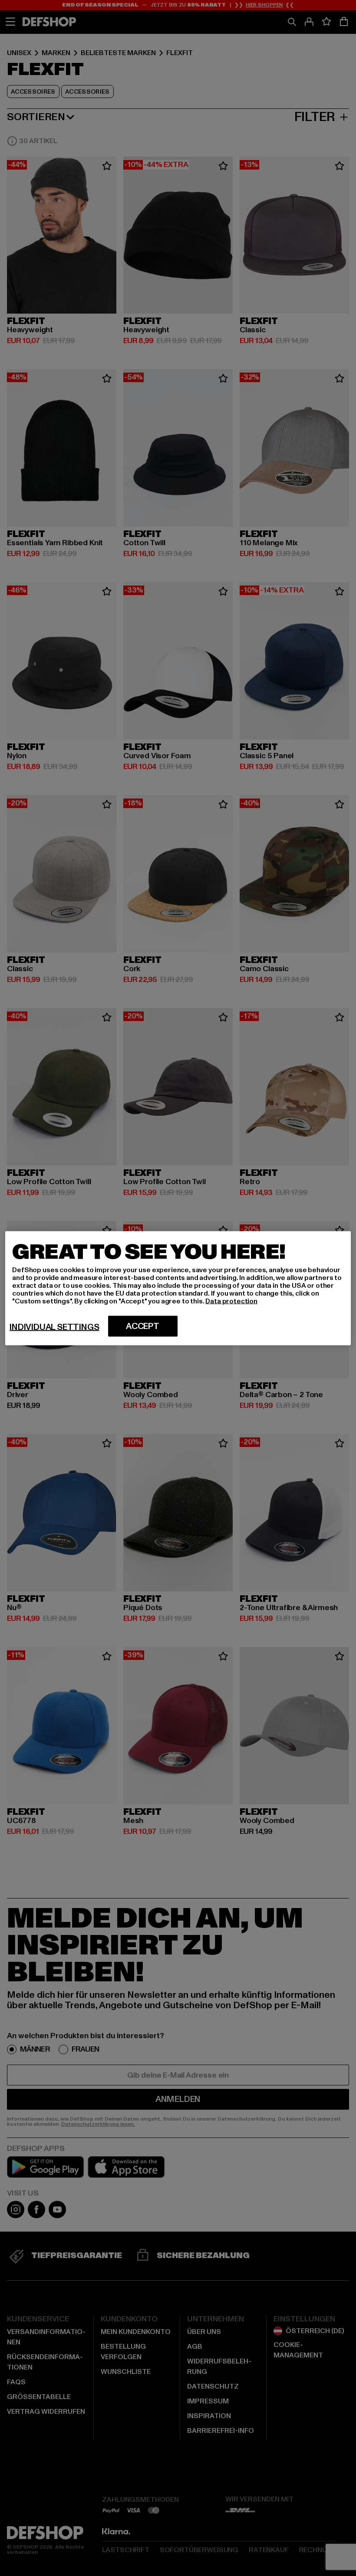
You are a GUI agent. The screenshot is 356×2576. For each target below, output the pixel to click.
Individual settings (54, 1327)
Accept (143, 1326)
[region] (178, 1288)
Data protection (231, 1301)
